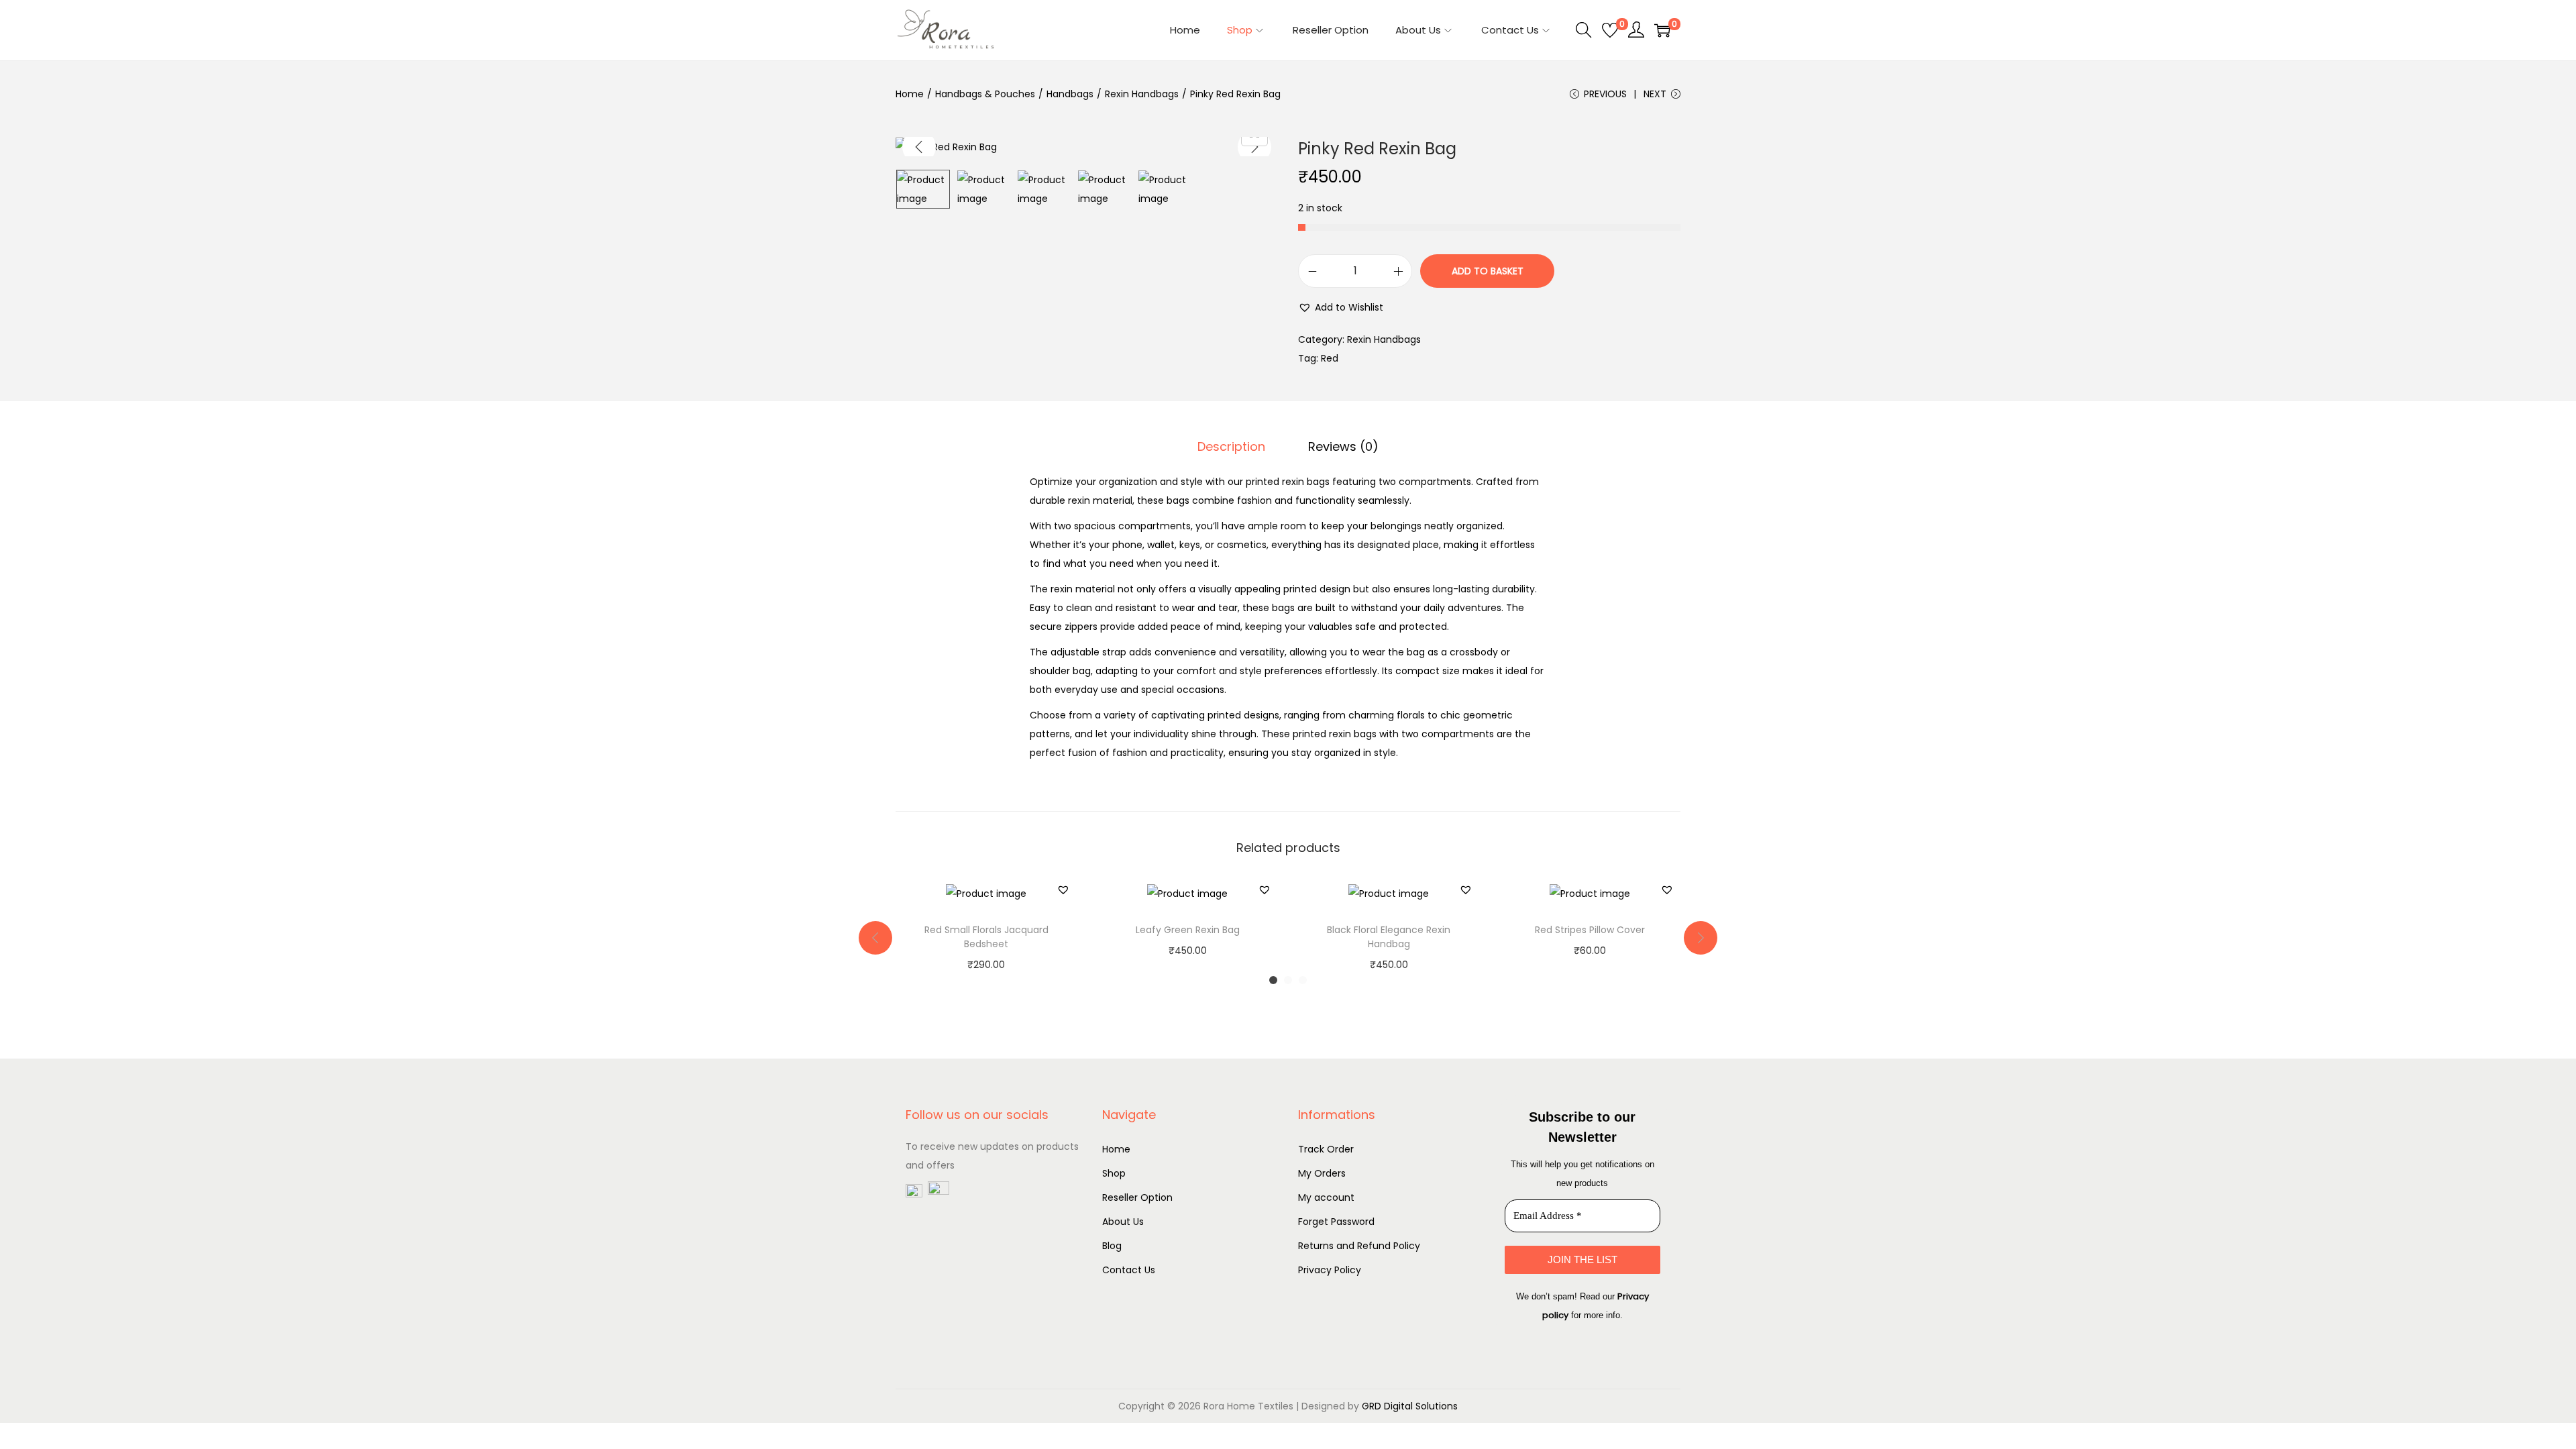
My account (1326, 1197)
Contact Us (1129, 1270)
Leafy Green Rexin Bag (1188, 930)
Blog (1112, 1246)
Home (910, 94)
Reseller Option (1137, 1197)
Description (1231, 446)
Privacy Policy (1330, 1270)
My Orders (1322, 1173)
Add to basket (1488, 271)
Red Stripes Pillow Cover (1590, 930)
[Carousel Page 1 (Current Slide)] (1273, 980)
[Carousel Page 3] (1303, 980)
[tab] (1231, 447)
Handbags (1070, 94)
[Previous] (919, 147)
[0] (1610, 30)
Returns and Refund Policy (1359, 1246)
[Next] (1254, 147)
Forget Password (1336, 1222)
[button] (1341, 307)
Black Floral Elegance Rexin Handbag (1389, 937)
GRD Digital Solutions (1410, 1406)
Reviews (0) (1343, 446)
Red (1330, 358)
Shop (1114, 1173)
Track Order (1326, 1149)
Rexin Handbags (1142, 94)
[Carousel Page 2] (1288, 980)
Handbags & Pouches (985, 94)
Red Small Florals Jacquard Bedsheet (986, 937)
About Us (1123, 1222)
